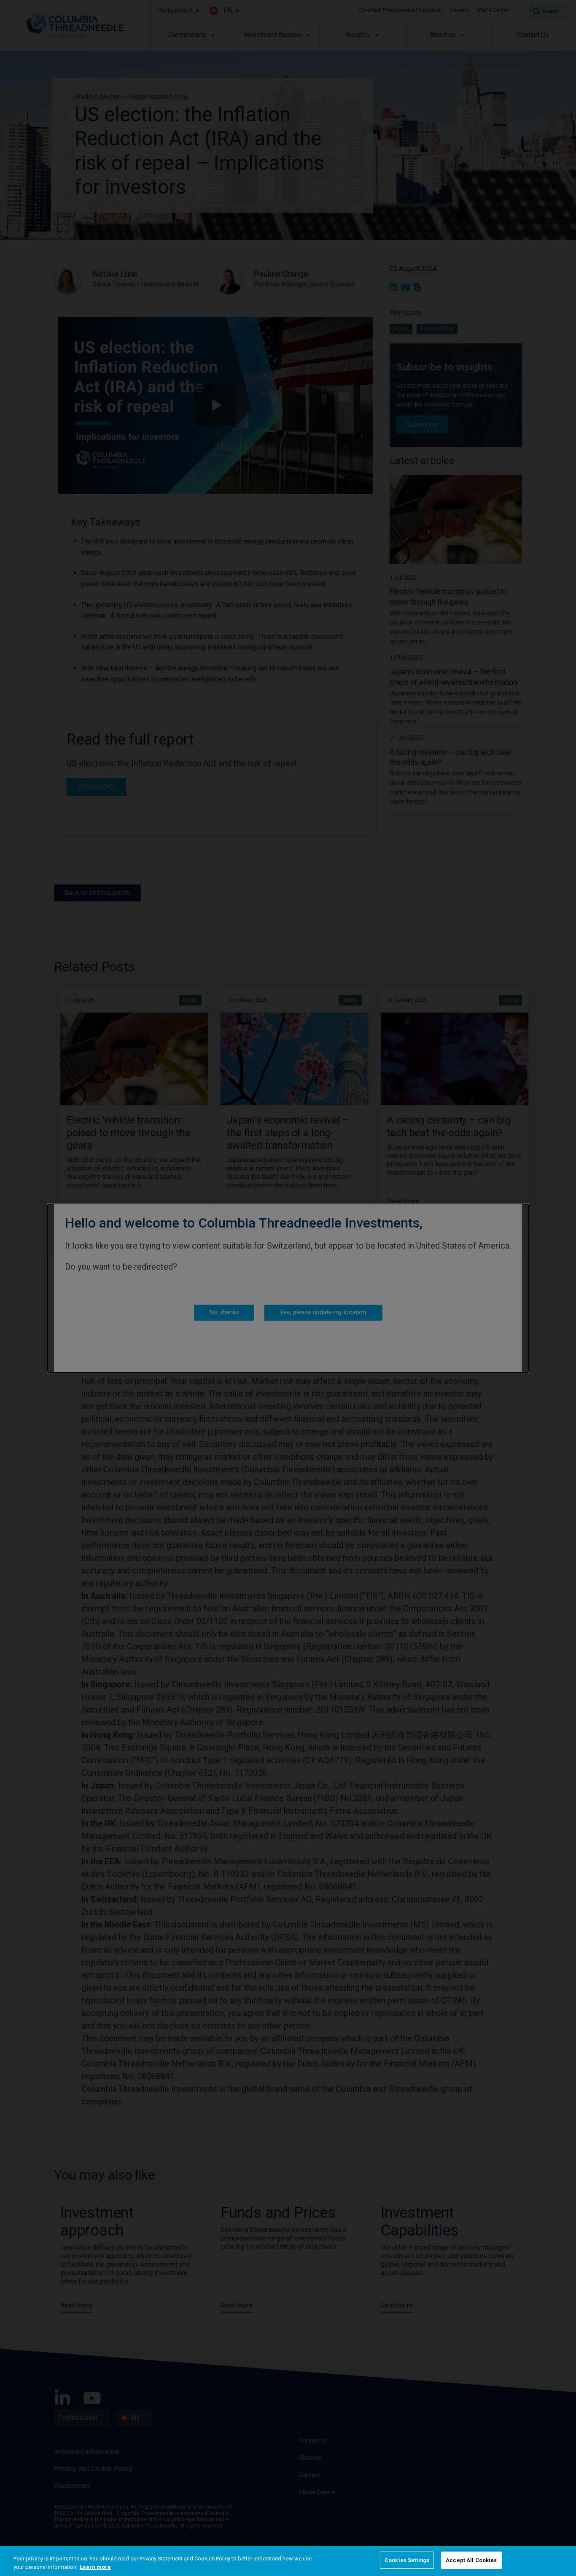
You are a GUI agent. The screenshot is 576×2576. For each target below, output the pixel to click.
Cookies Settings (407, 2560)
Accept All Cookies (471, 2560)
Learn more (95, 2567)
